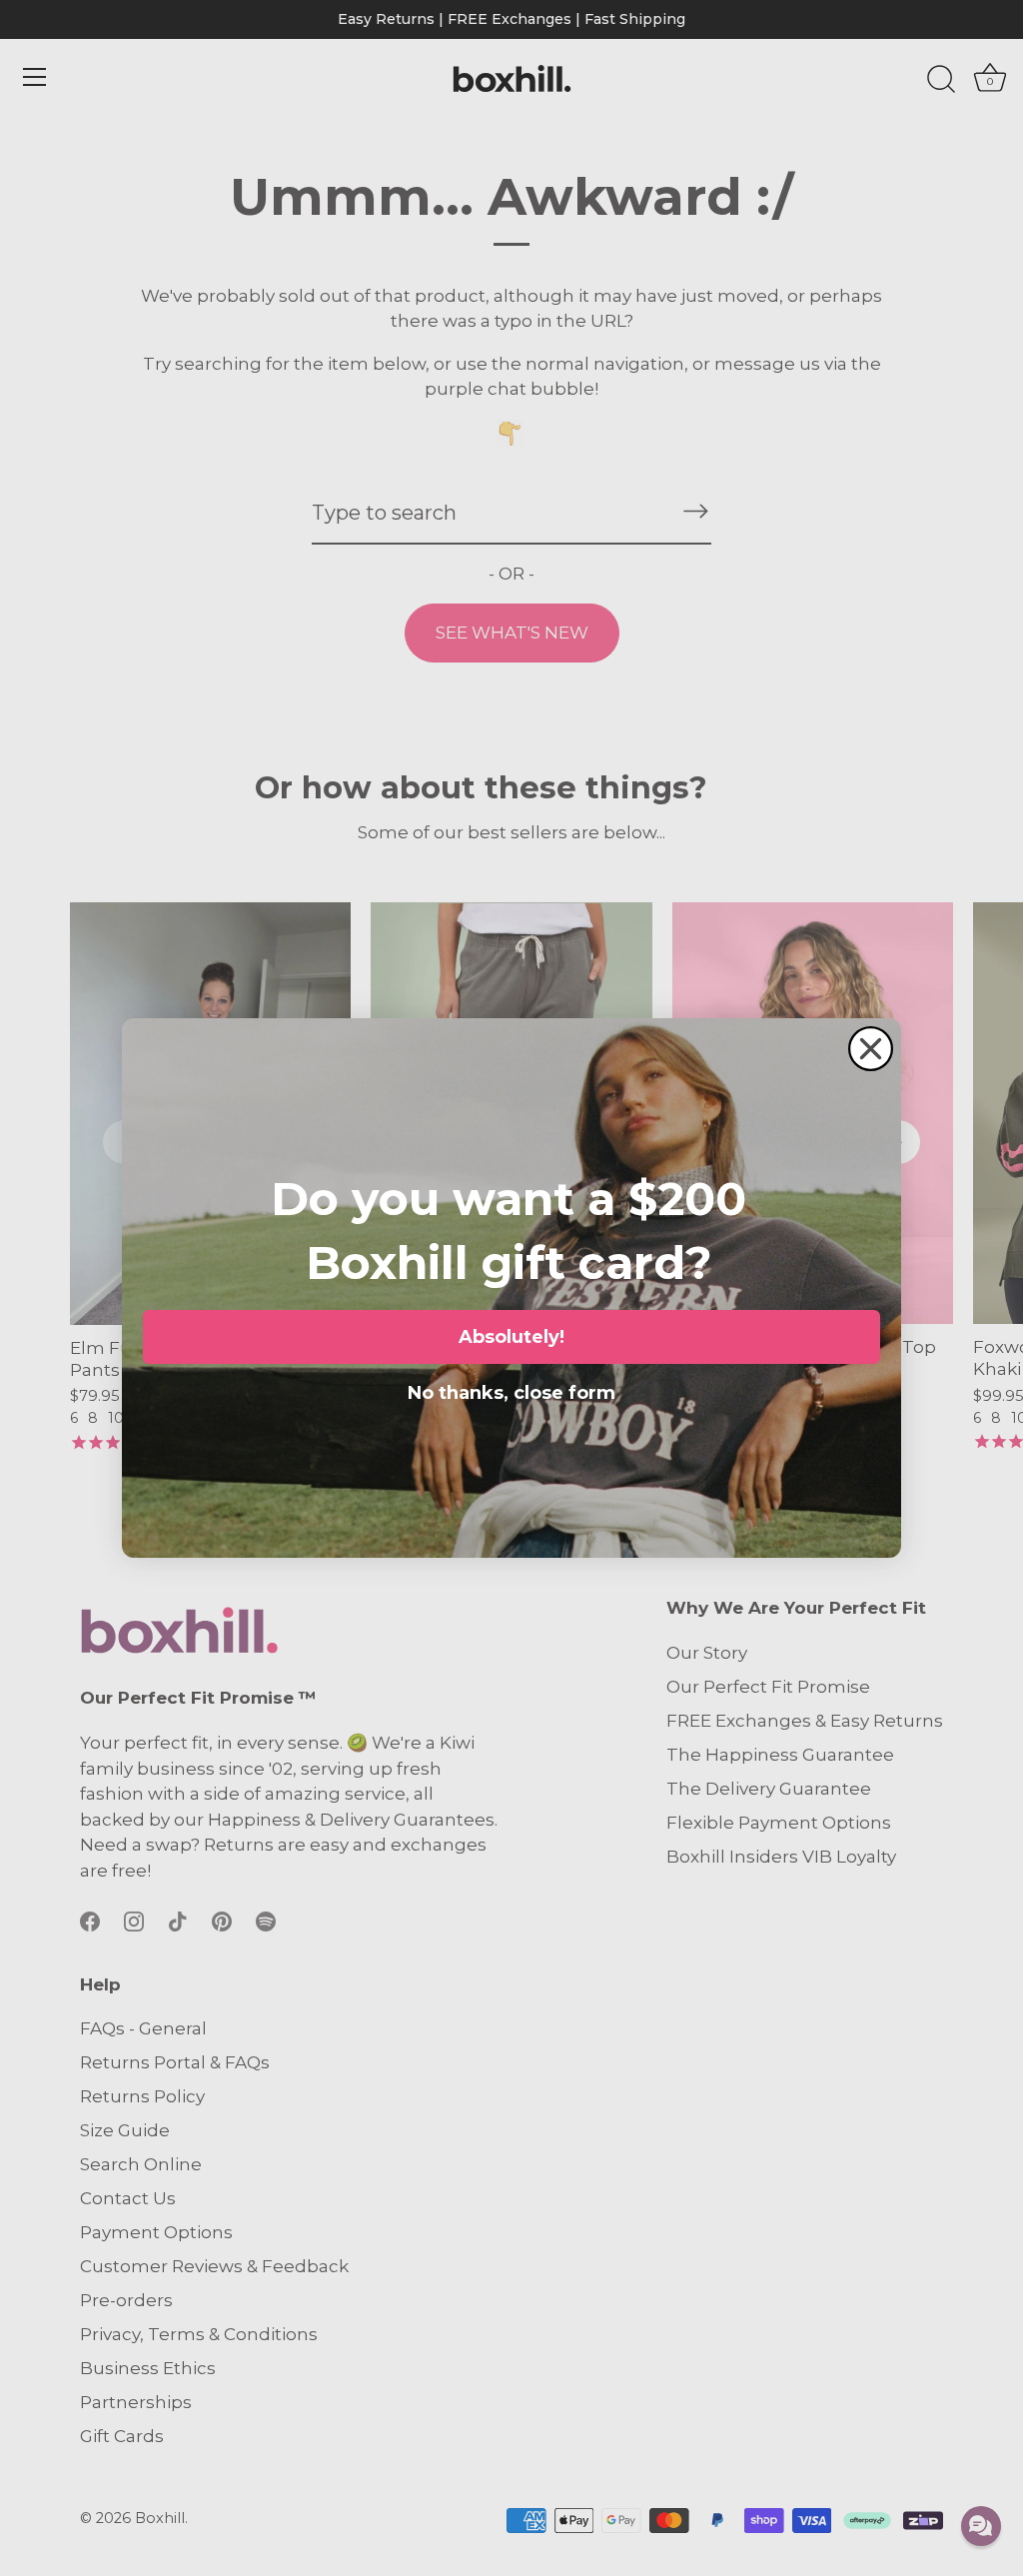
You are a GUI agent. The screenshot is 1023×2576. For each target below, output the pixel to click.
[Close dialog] (871, 1049)
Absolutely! (511, 1337)
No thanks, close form (511, 1389)
